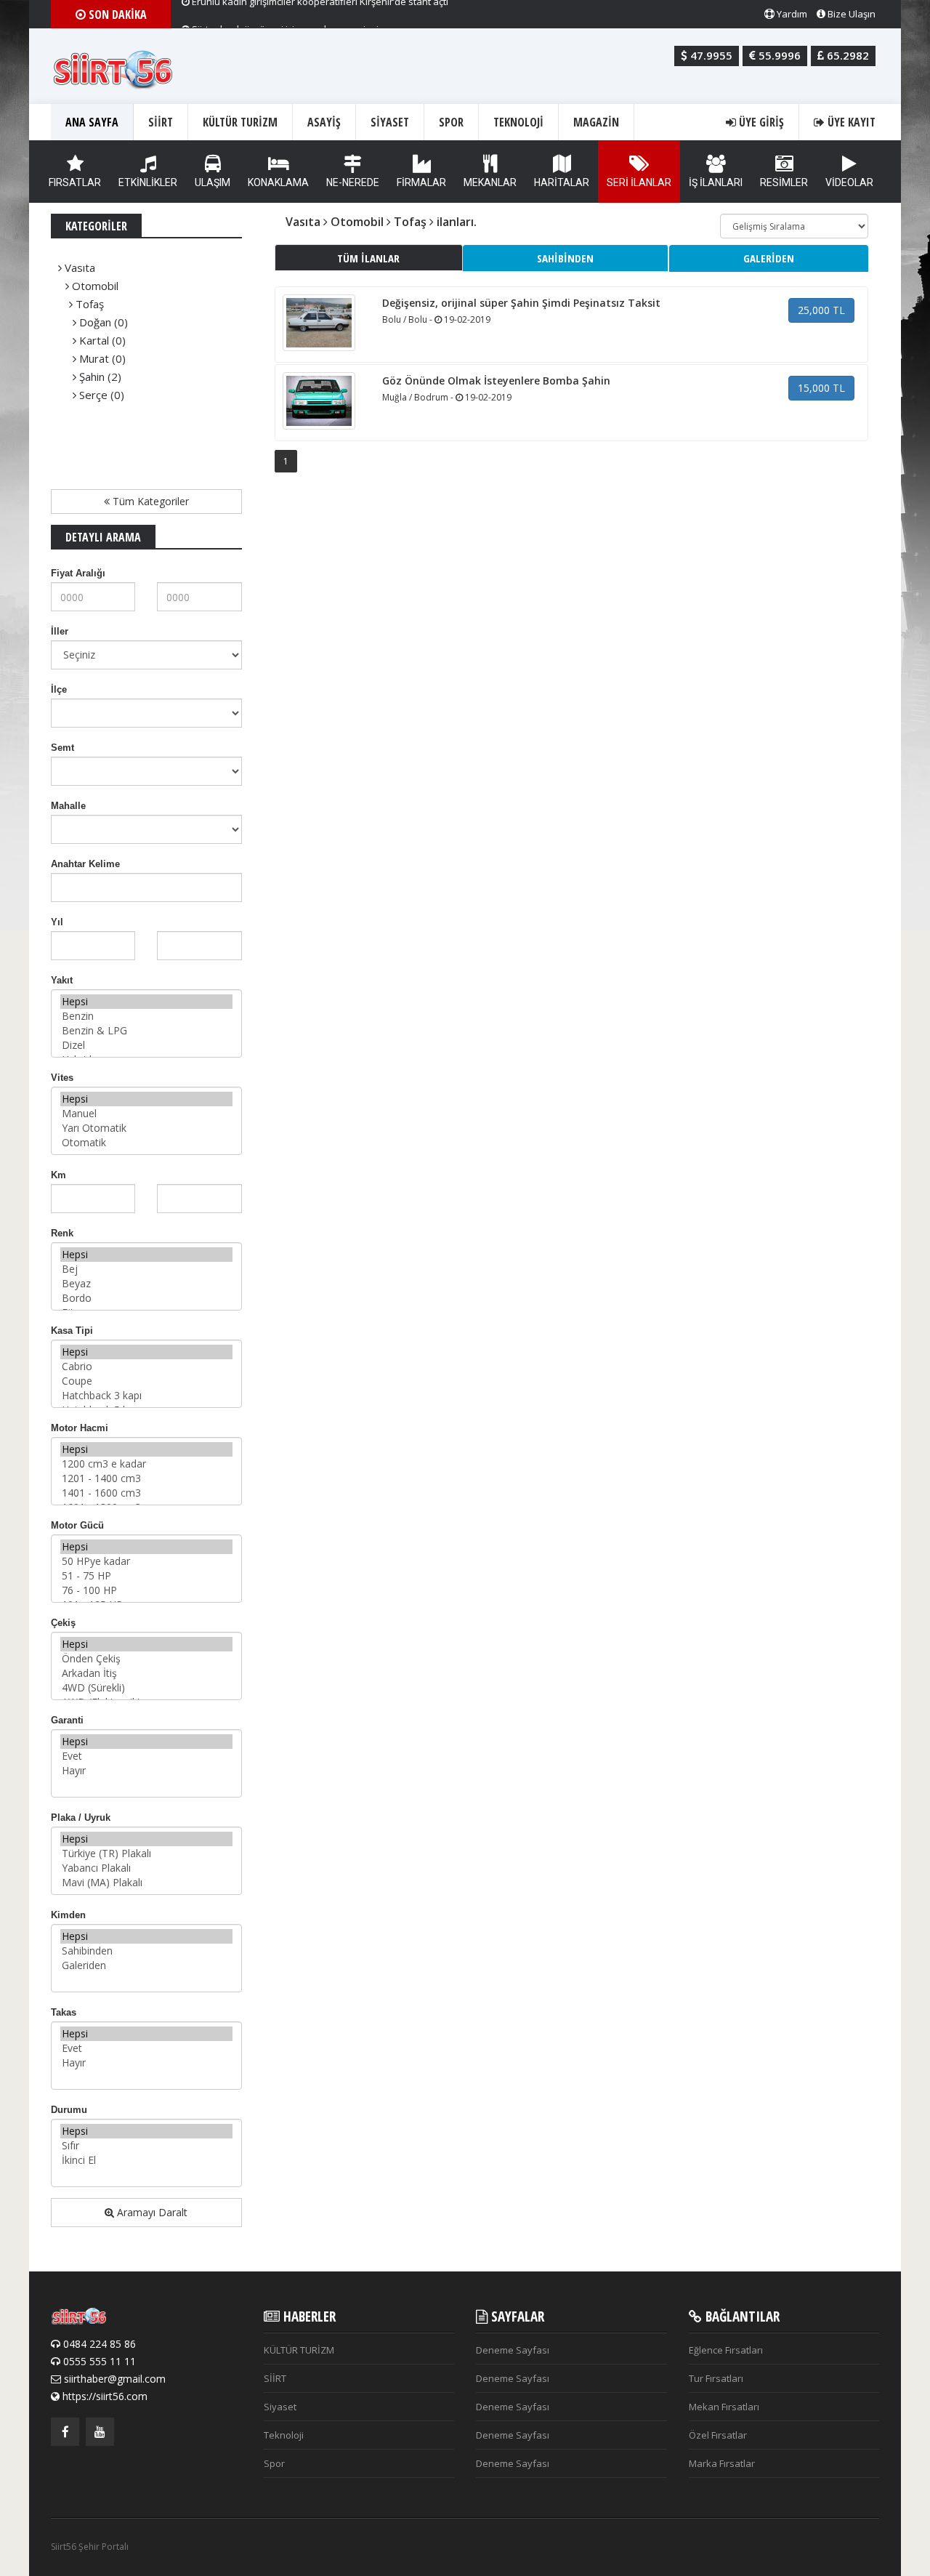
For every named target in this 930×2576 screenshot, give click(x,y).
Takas (64, 2012)
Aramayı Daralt (151, 2212)
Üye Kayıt (850, 122)
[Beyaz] (146, 1284)
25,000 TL (821, 310)
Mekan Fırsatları (724, 2407)
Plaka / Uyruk (81, 1818)
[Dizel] (146, 1045)
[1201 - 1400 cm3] (146, 1478)
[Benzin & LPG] (146, 1031)
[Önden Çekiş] (146, 1659)
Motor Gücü (77, 1525)
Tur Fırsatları (716, 2378)
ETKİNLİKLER (148, 182)
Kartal (94, 340)
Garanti (67, 1720)
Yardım (791, 14)
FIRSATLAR (75, 182)
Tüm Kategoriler (149, 501)
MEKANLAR (490, 182)
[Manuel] (146, 1114)
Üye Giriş (760, 122)
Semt (62, 748)
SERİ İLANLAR (639, 182)
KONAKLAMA (278, 182)
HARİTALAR (562, 182)
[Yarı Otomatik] (146, 1128)
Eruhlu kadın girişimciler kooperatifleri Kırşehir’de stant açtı (319, 14)
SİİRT (161, 122)
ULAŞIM (213, 182)
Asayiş (324, 122)
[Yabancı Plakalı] (146, 1868)
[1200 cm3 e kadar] (146, 1464)
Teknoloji (518, 122)
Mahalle (68, 806)
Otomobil (95, 286)
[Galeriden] (146, 1965)
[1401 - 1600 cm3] (146, 1493)
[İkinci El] (146, 2160)
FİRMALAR (421, 182)
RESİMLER (784, 182)
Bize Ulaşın (850, 14)
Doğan (95, 322)
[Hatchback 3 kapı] (146, 1396)
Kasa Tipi (72, 1331)
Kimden (68, 1915)
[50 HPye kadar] (146, 1561)
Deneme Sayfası (513, 2350)
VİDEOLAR (849, 182)
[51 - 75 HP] (146, 1576)
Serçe (93, 395)
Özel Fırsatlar (718, 2435)
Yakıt (62, 980)
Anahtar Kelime (85, 864)
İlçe (59, 689)
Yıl (57, 922)
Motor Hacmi (80, 1428)
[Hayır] (146, 1771)
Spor (451, 122)
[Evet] (146, 1756)
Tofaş (90, 304)
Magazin (596, 122)
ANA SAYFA (92, 122)
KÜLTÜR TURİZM (240, 122)
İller (60, 631)
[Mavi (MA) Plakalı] (146, 1883)
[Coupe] (146, 1381)
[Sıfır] (146, 2146)
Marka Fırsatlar (722, 2463)
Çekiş (63, 1623)
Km (58, 1175)
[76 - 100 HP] (146, 1590)
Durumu (69, 2110)
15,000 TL (821, 388)
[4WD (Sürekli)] (146, 1688)
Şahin (92, 377)
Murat (94, 358)
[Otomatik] (146, 1143)
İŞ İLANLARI (716, 182)
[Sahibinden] (146, 1951)
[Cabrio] (146, 1367)
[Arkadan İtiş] (146, 1673)
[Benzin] (146, 1016)
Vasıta (80, 267)
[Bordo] (146, 1298)
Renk (62, 1233)
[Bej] (146, 1269)
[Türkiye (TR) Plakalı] (146, 1853)
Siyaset (390, 122)
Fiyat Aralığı (78, 573)
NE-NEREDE (353, 182)
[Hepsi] (146, 1002)
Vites (62, 1078)
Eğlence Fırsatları (726, 2350)
